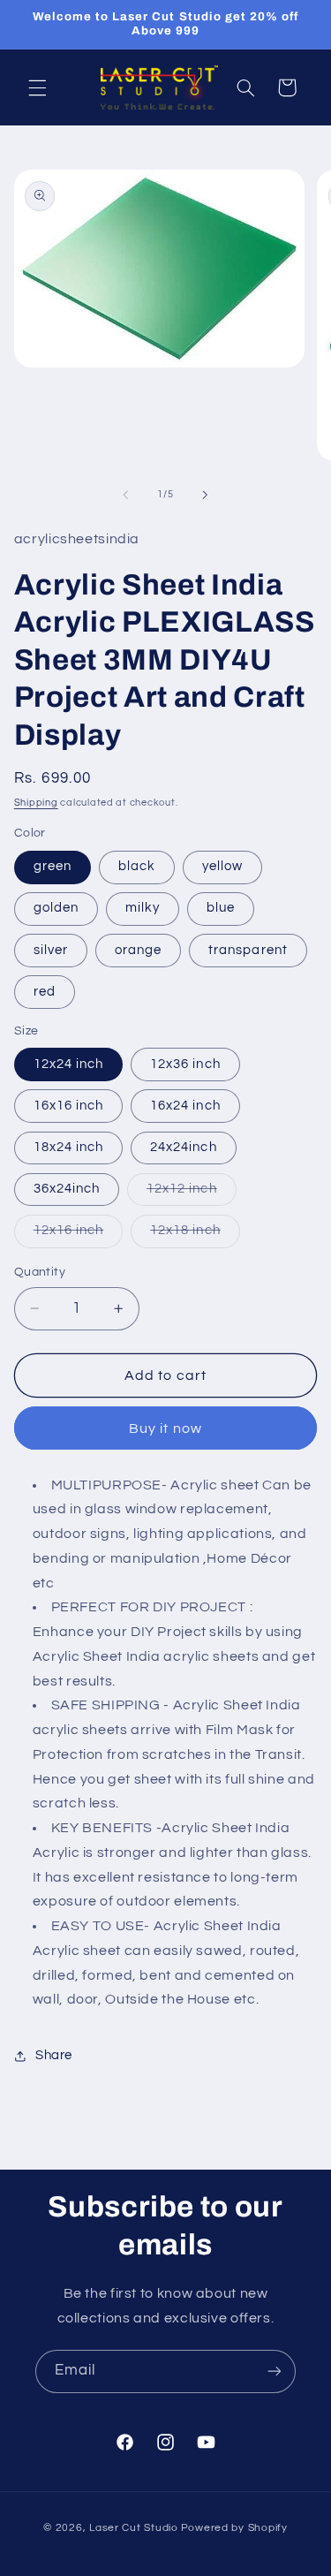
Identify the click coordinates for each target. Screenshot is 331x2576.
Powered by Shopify (234, 2528)
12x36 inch (185, 1064)
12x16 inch (79, 1235)
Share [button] (54, 2055)
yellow (222, 866)
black (137, 866)
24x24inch (183, 1147)
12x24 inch (69, 1064)
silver (51, 950)
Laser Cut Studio (134, 2528)
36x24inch (67, 1189)
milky (143, 908)
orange (138, 950)
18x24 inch (69, 1147)
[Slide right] (206, 495)
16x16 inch (69, 1106)
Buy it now (165, 1428)
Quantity (40, 1272)
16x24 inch (185, 1106)
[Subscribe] (275, 2371)
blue (221, 908)
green (53, 866)
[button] (37, 87)
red (45, 992)
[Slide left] (125, 495)
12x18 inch (195, 1235)
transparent (248, 950)
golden (56, 908)
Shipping (36, 803)
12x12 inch (192, 1193)
